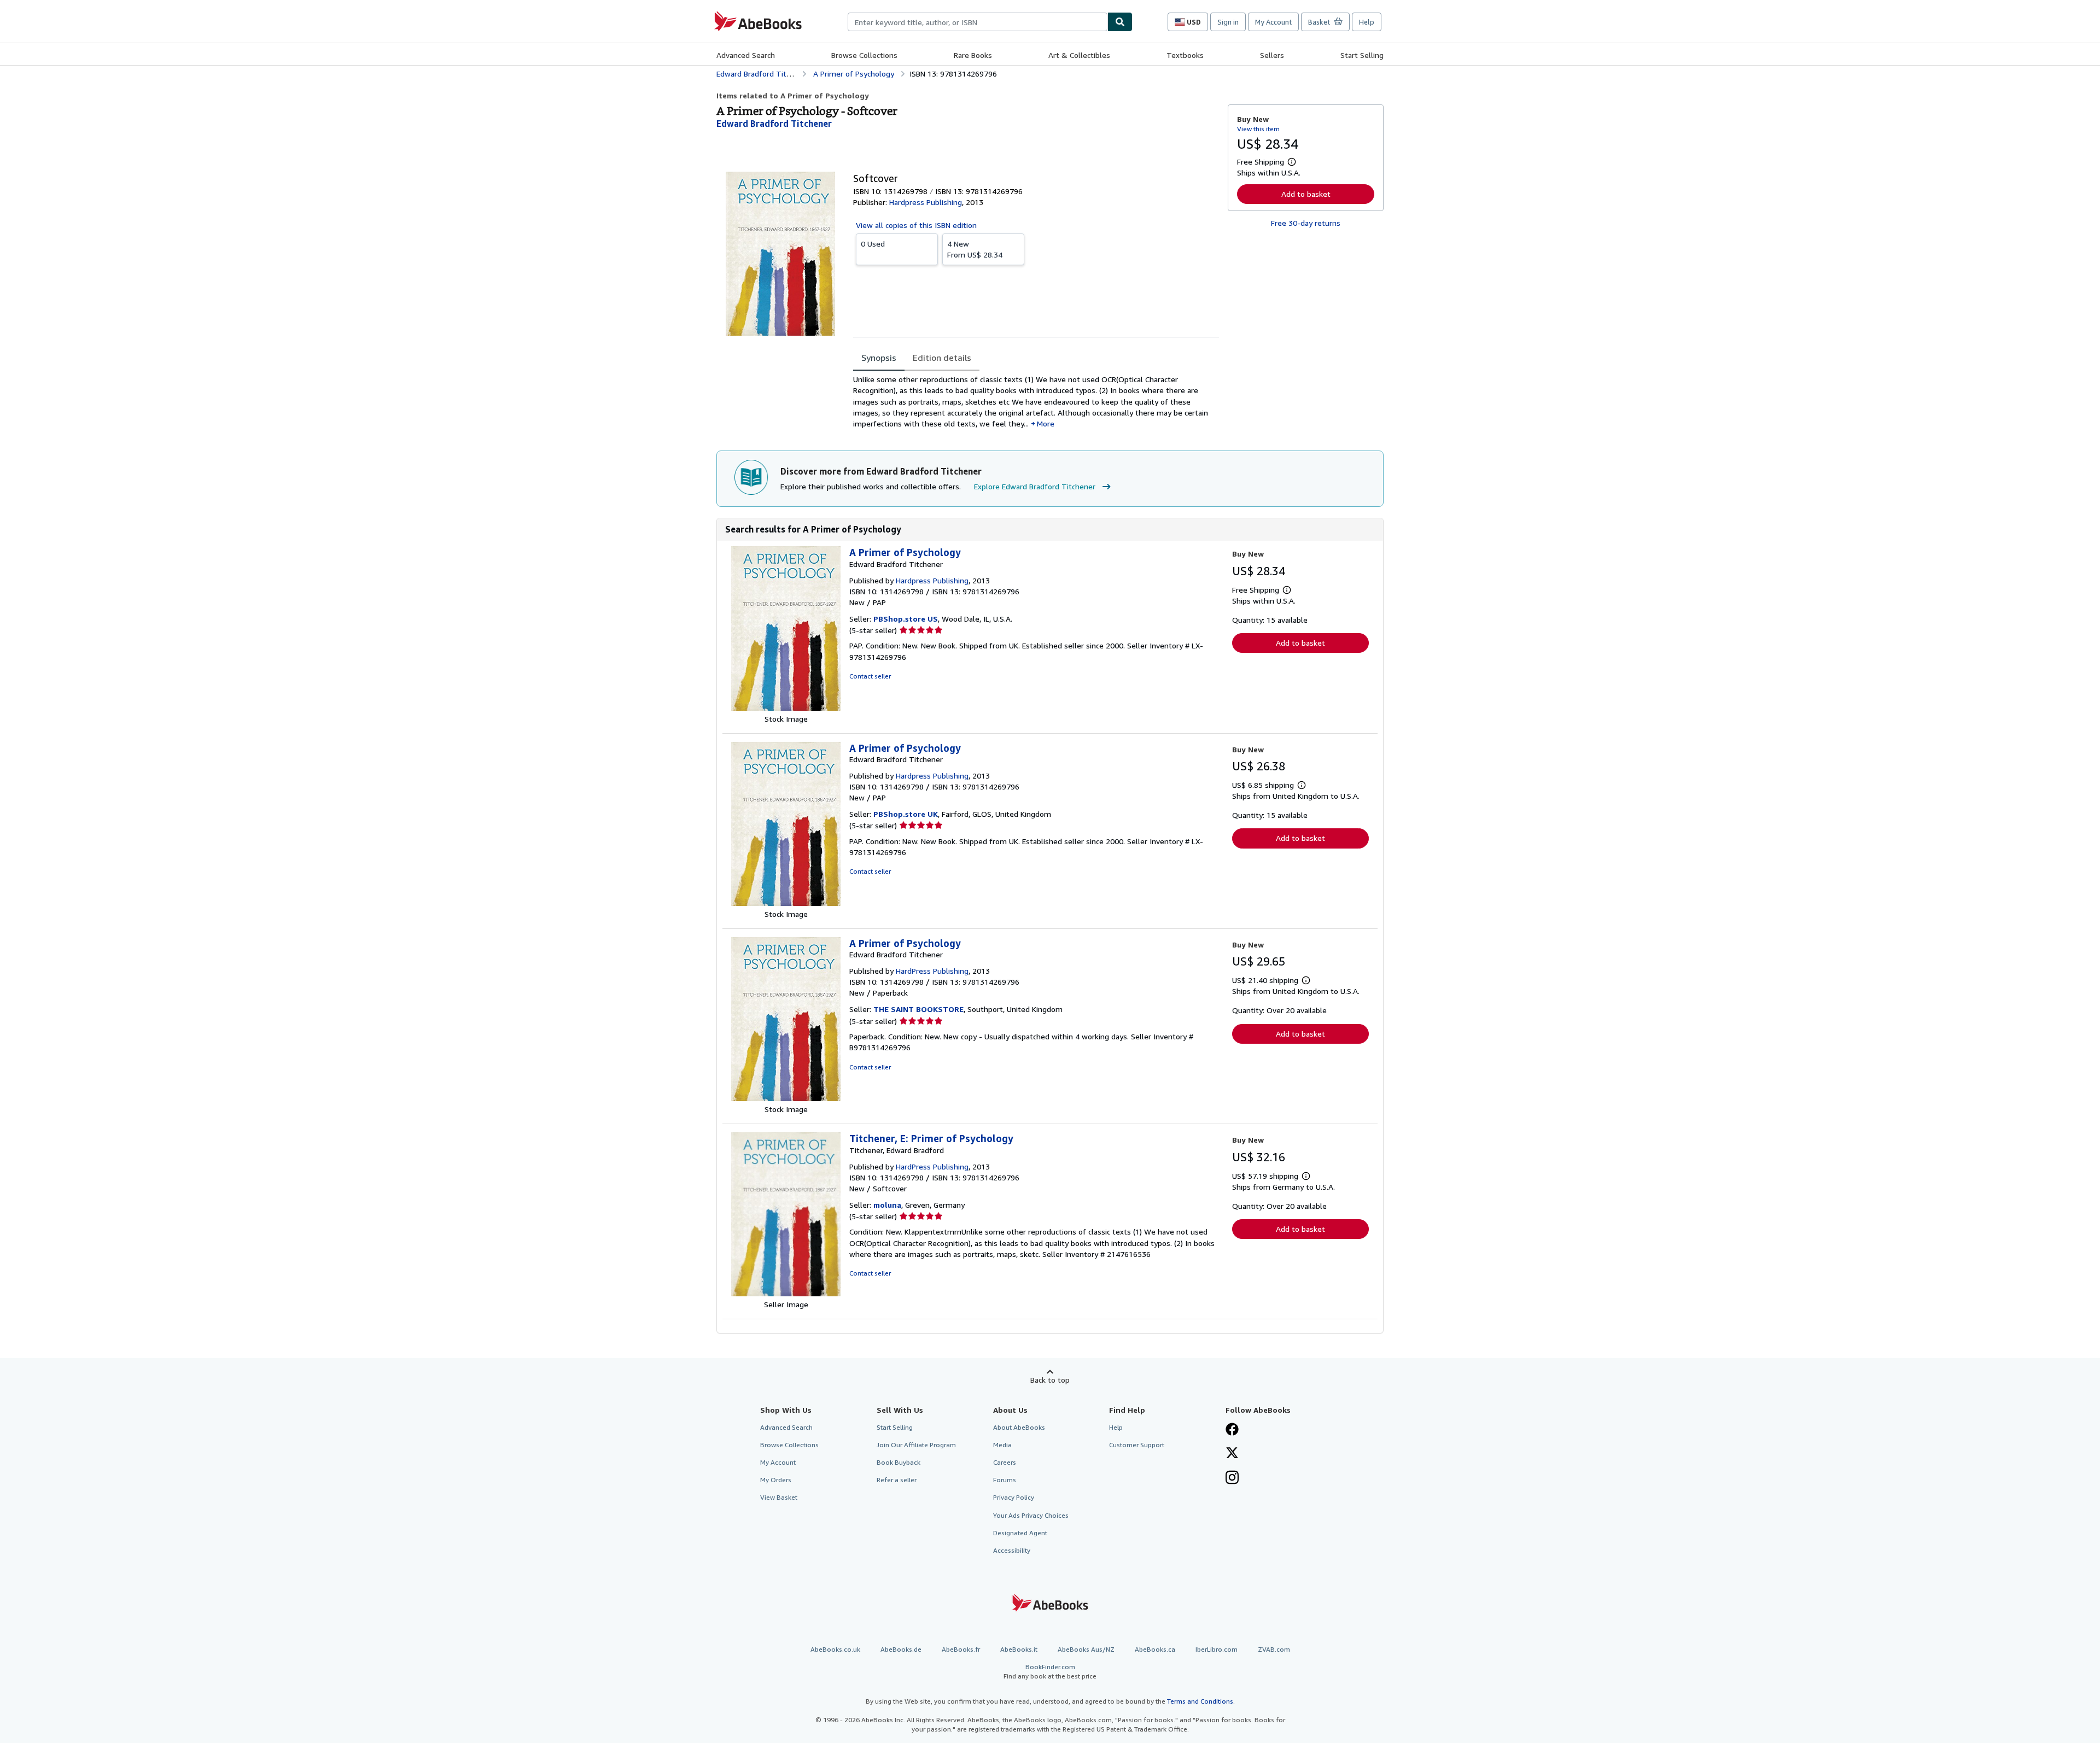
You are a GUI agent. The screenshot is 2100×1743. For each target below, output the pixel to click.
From (975, 249)
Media (1002, 1445)
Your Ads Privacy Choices (1031, 1515)
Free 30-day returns (1306, 223)
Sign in (1228, 22)
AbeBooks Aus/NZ (1086, 1649)
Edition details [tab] (942, 358)
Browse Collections (864, 55)
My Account (1273, 22)
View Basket (779, 1497)
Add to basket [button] (1306, 194)
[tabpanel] (1036, 402)
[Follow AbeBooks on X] (1232, 1454)
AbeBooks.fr (961, 1649)
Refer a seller (897, 1480)
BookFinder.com (1050, 1671)
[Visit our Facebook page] (1232, 1430)
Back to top (1050, 1380)
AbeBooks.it (1019, 1649)
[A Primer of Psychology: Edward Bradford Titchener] (786, 708)
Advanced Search (746, 55)
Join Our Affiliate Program (916, 1445)
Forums (1005, 1480)
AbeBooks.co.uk (835, 1649)
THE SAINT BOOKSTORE (918, 1009)
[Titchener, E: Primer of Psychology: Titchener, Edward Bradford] (786, 1293)
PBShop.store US (906, 619)
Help (1367, 22)
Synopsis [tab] (879, 358)
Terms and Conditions (1200, 1701)
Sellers (1272, 55)
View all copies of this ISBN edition (916, 225)
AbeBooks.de (901, 1649)
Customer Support (1137, 1445)
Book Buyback (899, 1462)
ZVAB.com (1274, 1649)
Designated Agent (1020, 1533)
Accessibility (1012, 1550)
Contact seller (870, 676)
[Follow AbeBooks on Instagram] (1232, 1478)
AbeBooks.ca (1155, 1649)
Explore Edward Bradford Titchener (1035, 486)
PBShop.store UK (906, 814)
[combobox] (978, 22)
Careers (1005, 1462)
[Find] (1120, 22)
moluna (887, 1205)
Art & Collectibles (1079, 55)
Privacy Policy (1014, 1497)
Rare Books (973, 55)
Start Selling (1362, 55)
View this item (1258, 129)
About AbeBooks (1019, 1427)
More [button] (1046, 423)
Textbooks (1185, 55)
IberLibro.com (1217, 1649)
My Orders (776, 1480)
